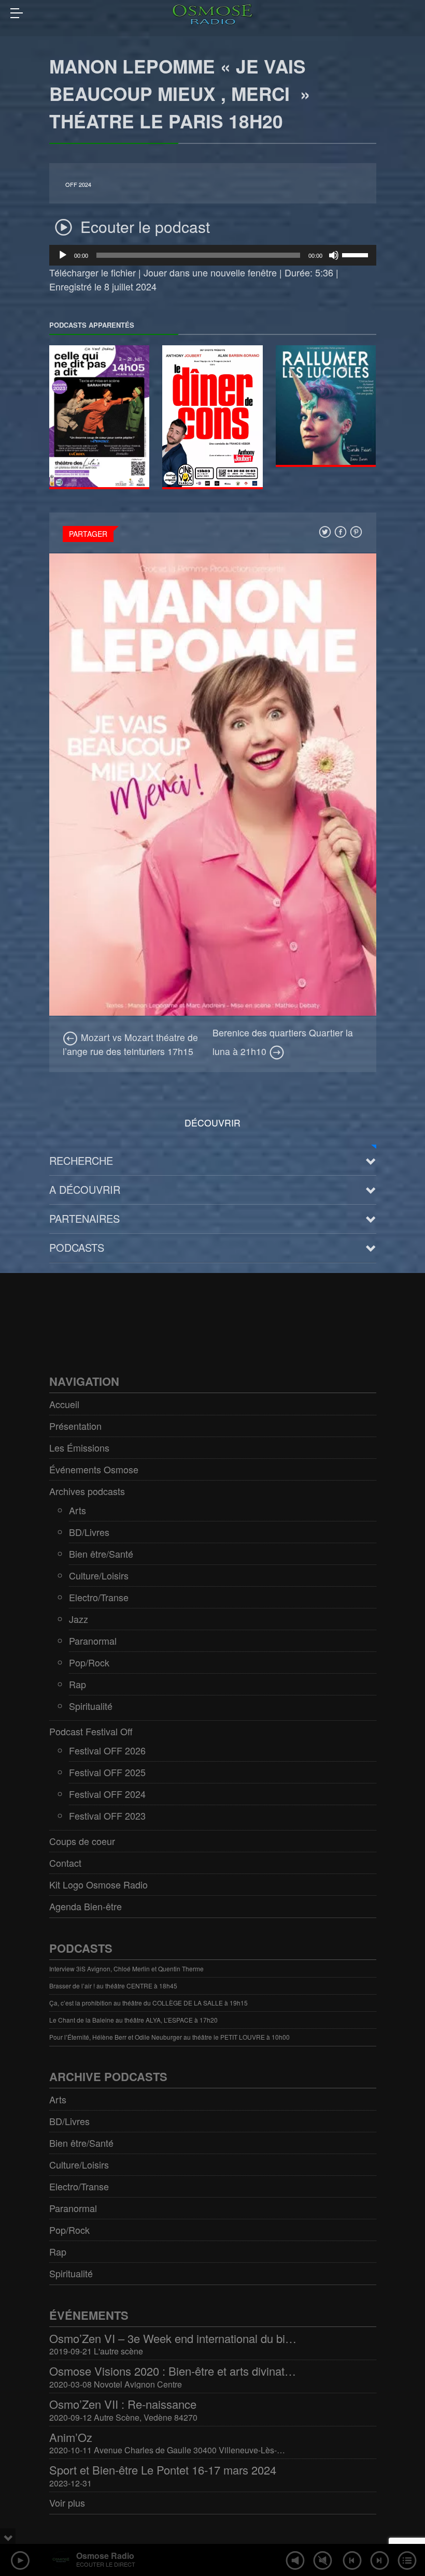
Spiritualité (91, 1706)
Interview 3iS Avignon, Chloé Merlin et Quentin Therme (126, 1968)
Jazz (79, 1619)
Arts (77, 1510)
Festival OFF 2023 (107, 1816)
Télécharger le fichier (93, 272)
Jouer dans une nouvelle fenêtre (210, 272)
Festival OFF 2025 (107, 1772)
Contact (65, 1863)
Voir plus (67, 2502)
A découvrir (85, 1189)
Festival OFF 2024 (107, 1794)
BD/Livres (89, 1532)
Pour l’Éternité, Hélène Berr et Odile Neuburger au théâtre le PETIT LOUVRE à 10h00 (169, 2037)
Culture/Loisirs (99, 1575)
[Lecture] (63, 255)
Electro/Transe (99, 1597)
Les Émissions (79, 1447)
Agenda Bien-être (86, 1906)
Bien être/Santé (101, 1554)
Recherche (81, 1160)
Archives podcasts (87, 1491)
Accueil (64, 1404)
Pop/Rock (89, 1662)
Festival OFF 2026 (107, 1750)
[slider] (357, 254)
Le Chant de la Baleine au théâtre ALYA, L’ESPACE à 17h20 (133, 2020)
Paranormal (93, 1641)
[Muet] (334, 255)
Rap (77, 1684)
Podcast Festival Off (91, 1731)
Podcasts (77, 1247)
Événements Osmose (94, 1469)
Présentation (75, 1426)
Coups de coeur (82, 1841)
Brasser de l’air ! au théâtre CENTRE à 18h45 (113, 1986)
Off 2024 (78, 185)
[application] (213, 255)
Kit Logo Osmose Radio (98, 1884)
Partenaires (84, 1218)
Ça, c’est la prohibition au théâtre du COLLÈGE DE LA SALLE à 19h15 (148, 2003)
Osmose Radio (105, 2556)
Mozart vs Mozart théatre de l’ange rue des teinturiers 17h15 (130, 1044)
